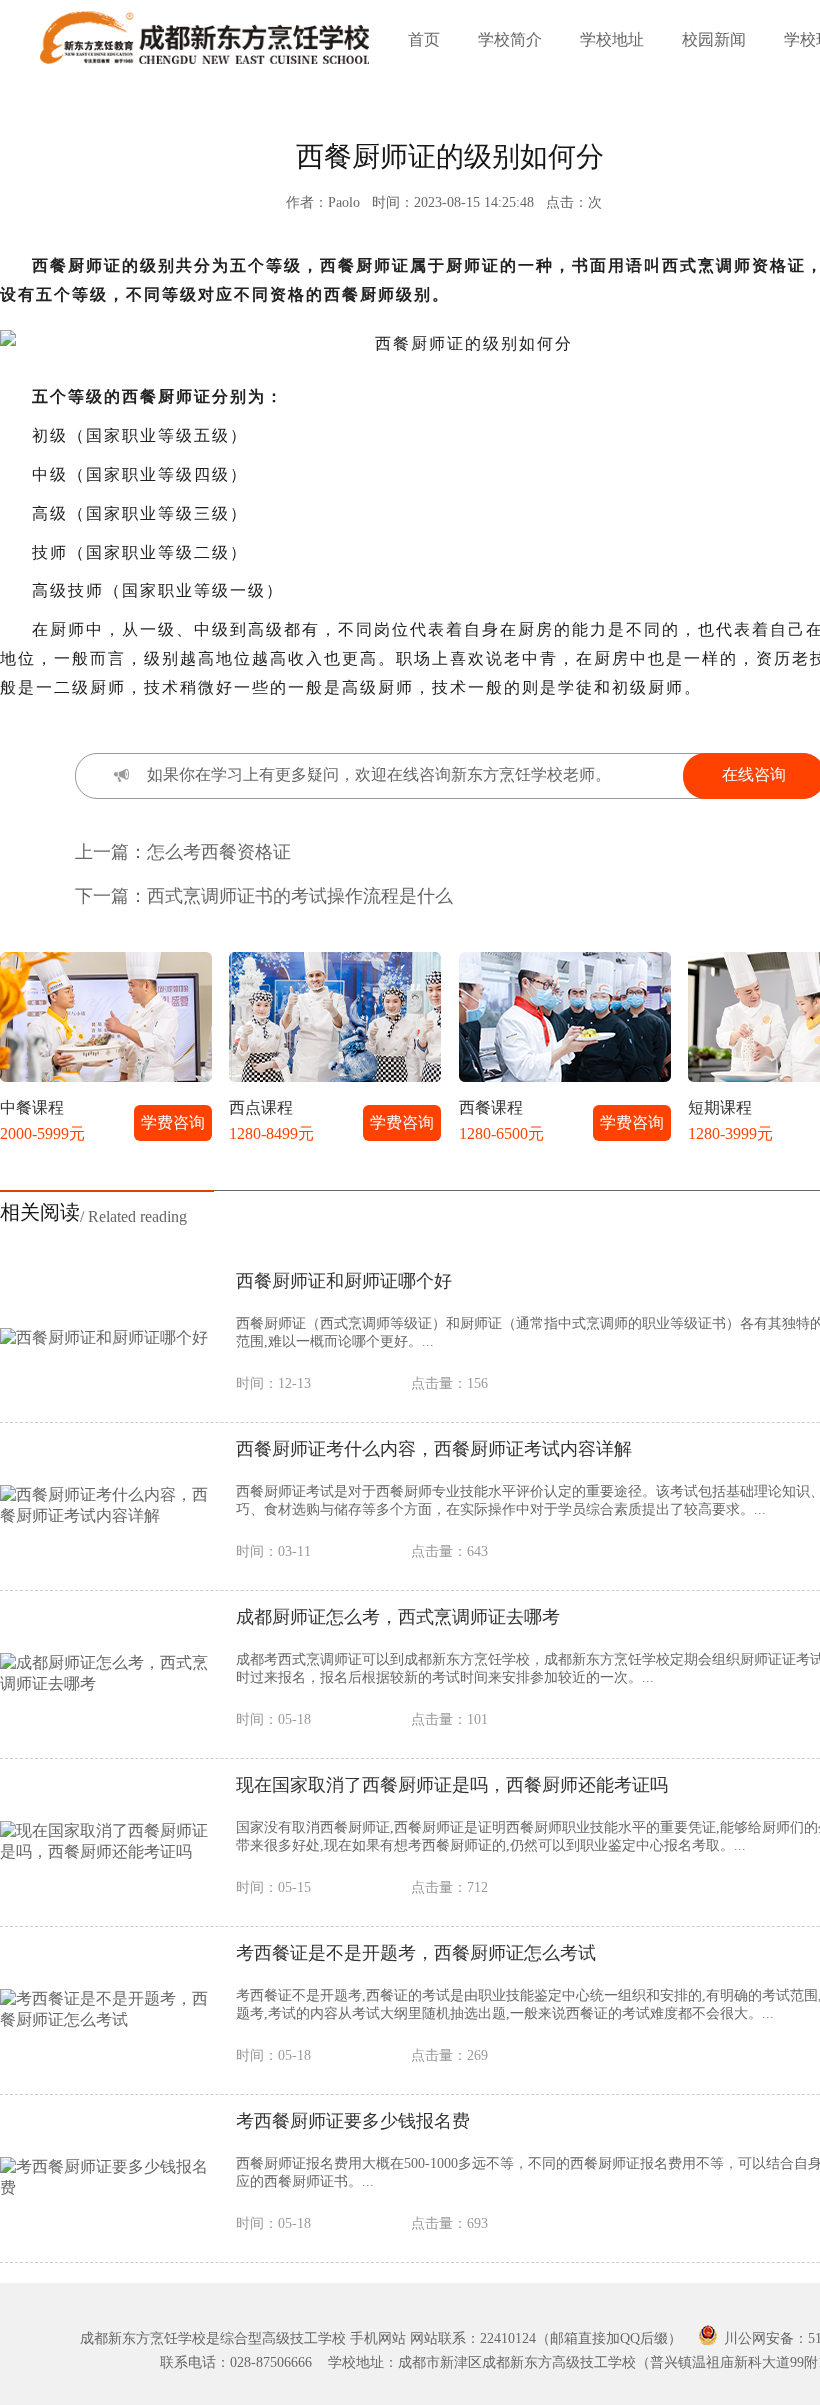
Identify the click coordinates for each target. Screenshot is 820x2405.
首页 (424, 39)
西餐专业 (336, 1210)
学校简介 (510, 39)
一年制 (246, 1130)
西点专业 (246, 1210)
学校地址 (612, 39)
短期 (336, 1130)
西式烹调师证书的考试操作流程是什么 (300, 896)
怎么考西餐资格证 (219, 852)
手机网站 (378, 2338)
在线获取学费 (368, 1351)
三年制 (156, 1130)
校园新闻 (714, 39)
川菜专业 (156, 1210)
